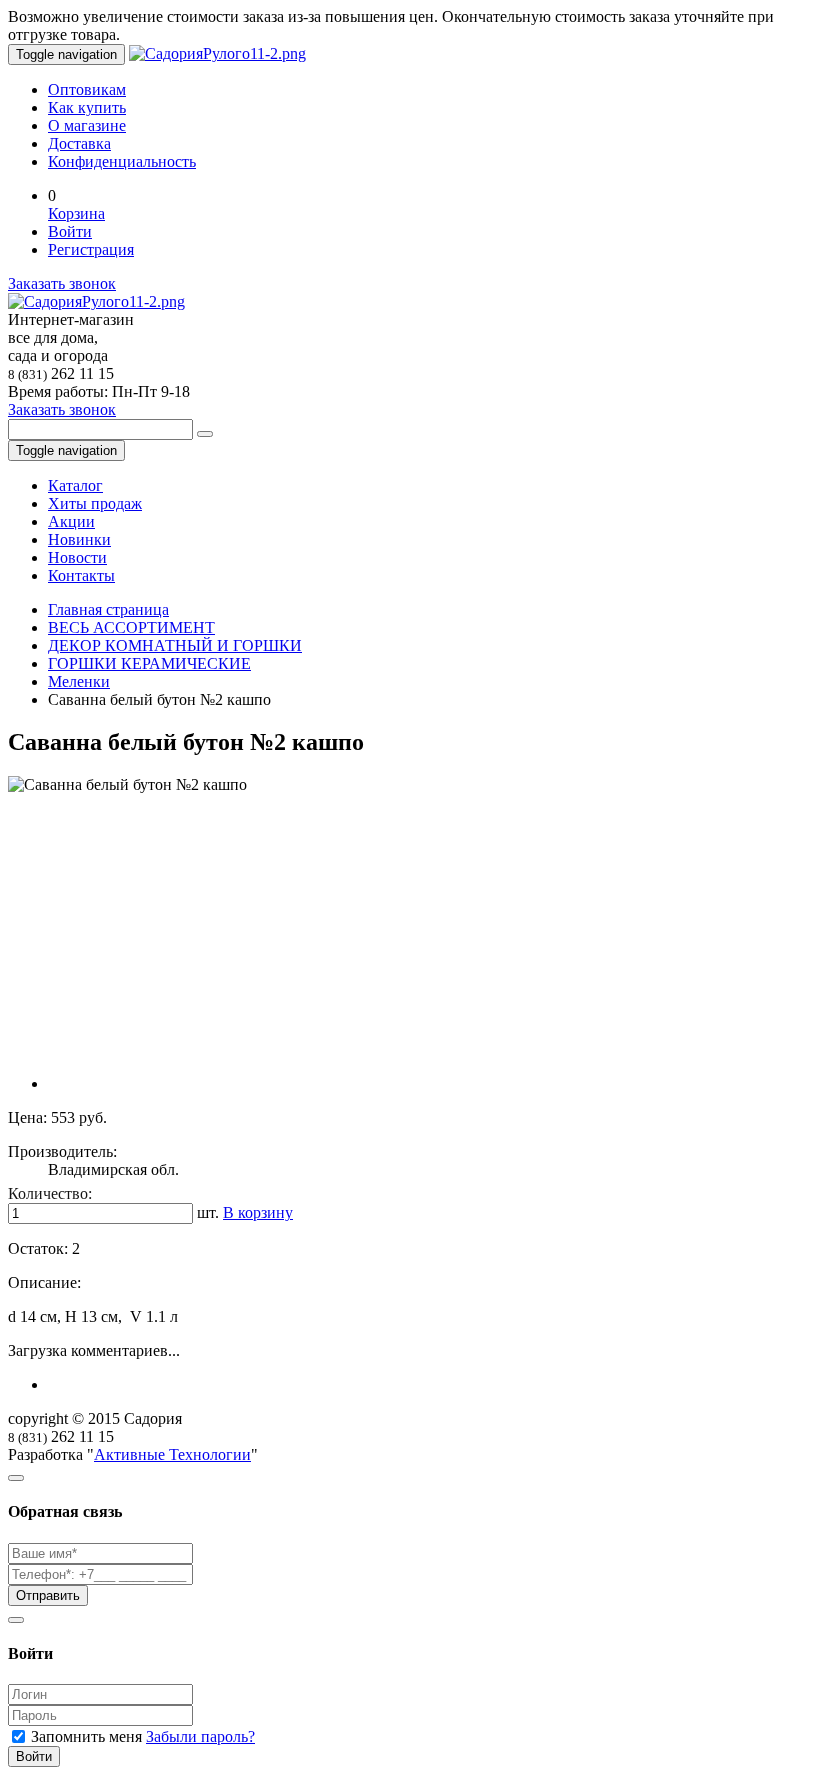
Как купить (87, 107)
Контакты (81, 575)
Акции (71, 521)
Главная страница (108, 609)
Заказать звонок (62, 283)
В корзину (258, 1212)
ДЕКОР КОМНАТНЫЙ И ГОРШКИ (175, 645)
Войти (70, 231)
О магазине (87, 125)
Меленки (79, 681)
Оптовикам (87, 89)
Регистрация (91, 249)
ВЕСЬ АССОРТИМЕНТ (131, 627)
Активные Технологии (172, 1454)
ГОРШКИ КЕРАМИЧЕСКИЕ (149, 663)
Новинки (79, 539)
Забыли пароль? (200, 1736)
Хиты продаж (95, 503)
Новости (77, 557)
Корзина (76, 213)
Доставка (79, 143)
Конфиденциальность (122, 161)
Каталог (75, 485)
